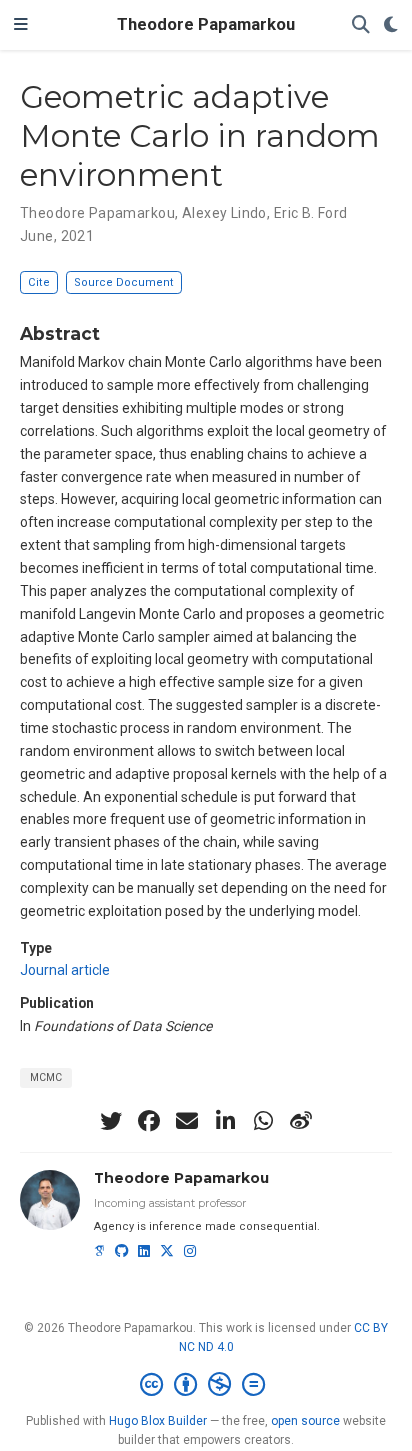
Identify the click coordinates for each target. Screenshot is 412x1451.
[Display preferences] (391, 25)
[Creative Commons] (206, 1385)
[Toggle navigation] (21, 25)
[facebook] (149, 1121)
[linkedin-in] (225, 1121)
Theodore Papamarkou (206, 24)
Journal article (65, 970)
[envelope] (187, 1121)
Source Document (124, 282)
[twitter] (111, 1121)
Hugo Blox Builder (158, 1421)
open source (305, 1421)
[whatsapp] (263, 1121)
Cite (39, 282)
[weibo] (301, 1121)
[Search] (361, 25)
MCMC (46, 1077)
